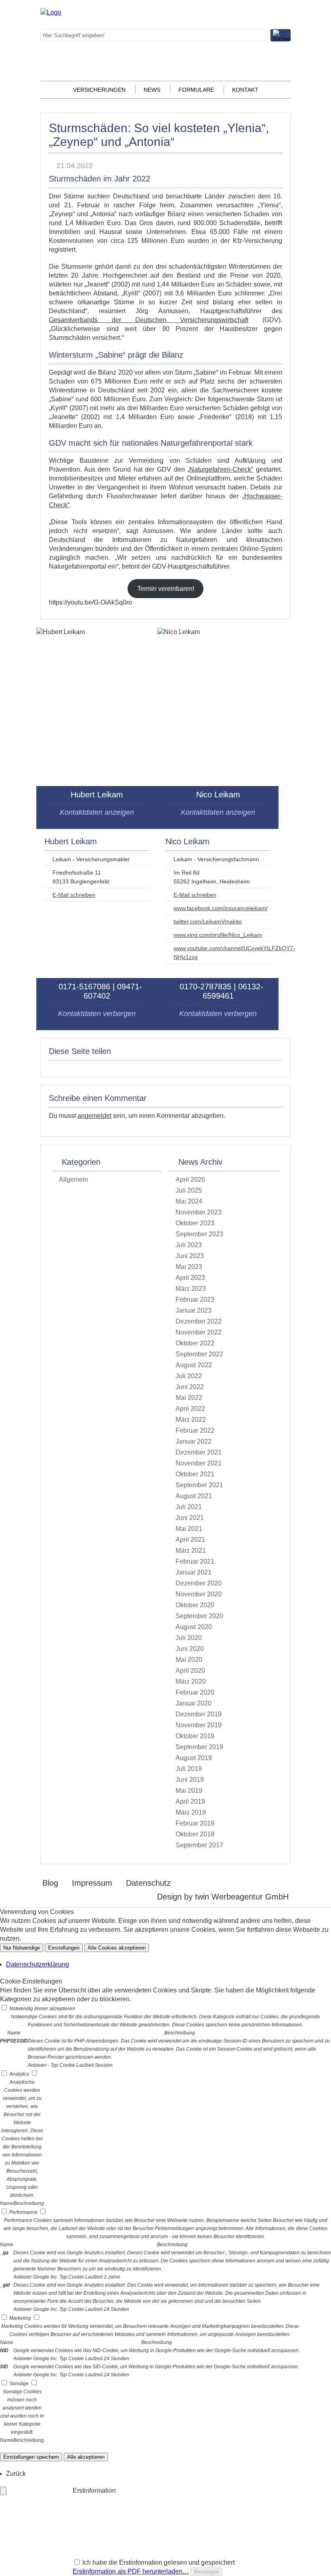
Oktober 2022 (195, 1343)
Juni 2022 (190, 1387)
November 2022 (199, 1332)
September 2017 (199, 1845)
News (152, 90)
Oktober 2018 (195, 1834)
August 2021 (194, 1496)
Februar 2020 (195, 1692)
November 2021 (199, 1463)
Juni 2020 (190, 1649)
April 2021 (190, 1540)
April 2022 (190, 1409)
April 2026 (190, 1179)
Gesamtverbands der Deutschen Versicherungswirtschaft (149, 320)
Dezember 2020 (199, 1583)
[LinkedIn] (212, 38)
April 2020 (190, 1671)
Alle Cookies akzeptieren (117, 1948)
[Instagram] (212, 25)
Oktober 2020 (195, 1605)
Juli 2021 (189, 1507)
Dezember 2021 (199, 1452)
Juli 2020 (189, 1638)
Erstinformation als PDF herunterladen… (131, 2571)
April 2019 (190, 1801)
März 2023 (191, 1289)
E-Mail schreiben (74, 895)
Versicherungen (99, 90)
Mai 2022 (189, 1398)
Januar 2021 (194, 1572)
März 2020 (191, 1681)
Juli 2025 (189, 1190)
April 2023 (190, 1278)
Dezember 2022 (199, 1321)
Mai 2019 (189, 1791)
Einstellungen (64, 1948)
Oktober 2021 (195, 1474)
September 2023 (199, 1234)
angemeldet (94, 1116)
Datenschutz (148, 1883)
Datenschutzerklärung (38, 1964)
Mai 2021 (189, 1529)
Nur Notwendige (22, 1948)
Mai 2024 (189, 1201)
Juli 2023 (189, 1245)
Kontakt (245, 90)
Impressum (92, 1883)
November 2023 (199, 1212)
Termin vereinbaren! (166, 589)
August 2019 (194, 1758)
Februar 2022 (195, 1430)
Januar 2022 (194, 1441)
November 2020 (199, 1594)
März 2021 (191, 1550)
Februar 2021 (195, 1561)
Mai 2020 (189, 1660)
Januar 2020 (194, 1703)
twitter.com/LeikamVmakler (208, 921)
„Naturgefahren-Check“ (220, 469)
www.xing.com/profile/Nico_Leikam (218, 935)
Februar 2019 (195, 1823)
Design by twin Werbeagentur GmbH (223, 1897)
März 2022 (191, 1420)
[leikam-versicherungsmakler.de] (51, 12)
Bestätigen (206, 2572)
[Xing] (212, 64)
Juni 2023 (190, 1256)
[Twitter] (212, 51)
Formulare (196, 90)
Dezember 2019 (199, 1714)
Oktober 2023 (195, 1223)
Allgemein (73, 1179)
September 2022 (199, 1354)
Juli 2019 (189, 1769)
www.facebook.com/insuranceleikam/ (221, 908)
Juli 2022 (189, 1376)
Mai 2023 (189, 1267)
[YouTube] (212, 77)
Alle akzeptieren (86, 2457)
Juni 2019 (190, 1780)
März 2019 (191, 1812)
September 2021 (199, 1485)
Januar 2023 (194, 1310)
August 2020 (194, 1627)
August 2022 (194, 1365)
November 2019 (199, 1725)
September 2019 (199, 1747)
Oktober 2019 (195, 1736)
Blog (50, 1883)
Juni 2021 (190, 1518)
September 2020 (199, 1616)
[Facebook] (212, 12)
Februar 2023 (195, 1300)
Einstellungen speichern (31, 2457)
